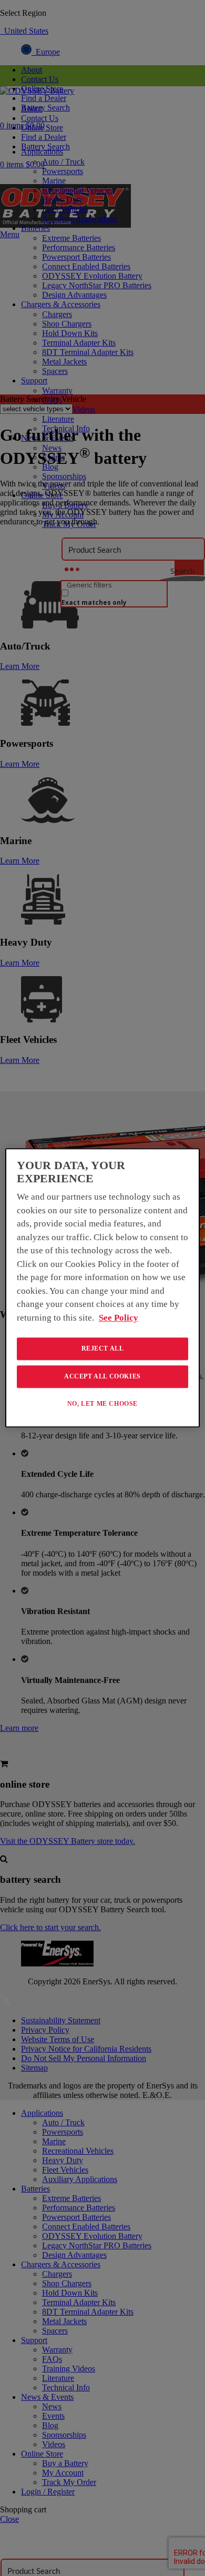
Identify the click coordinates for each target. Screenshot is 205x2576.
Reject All (103, 1348)
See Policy (119, 1318)
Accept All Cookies (102, 1376)
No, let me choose (102, 1404)
